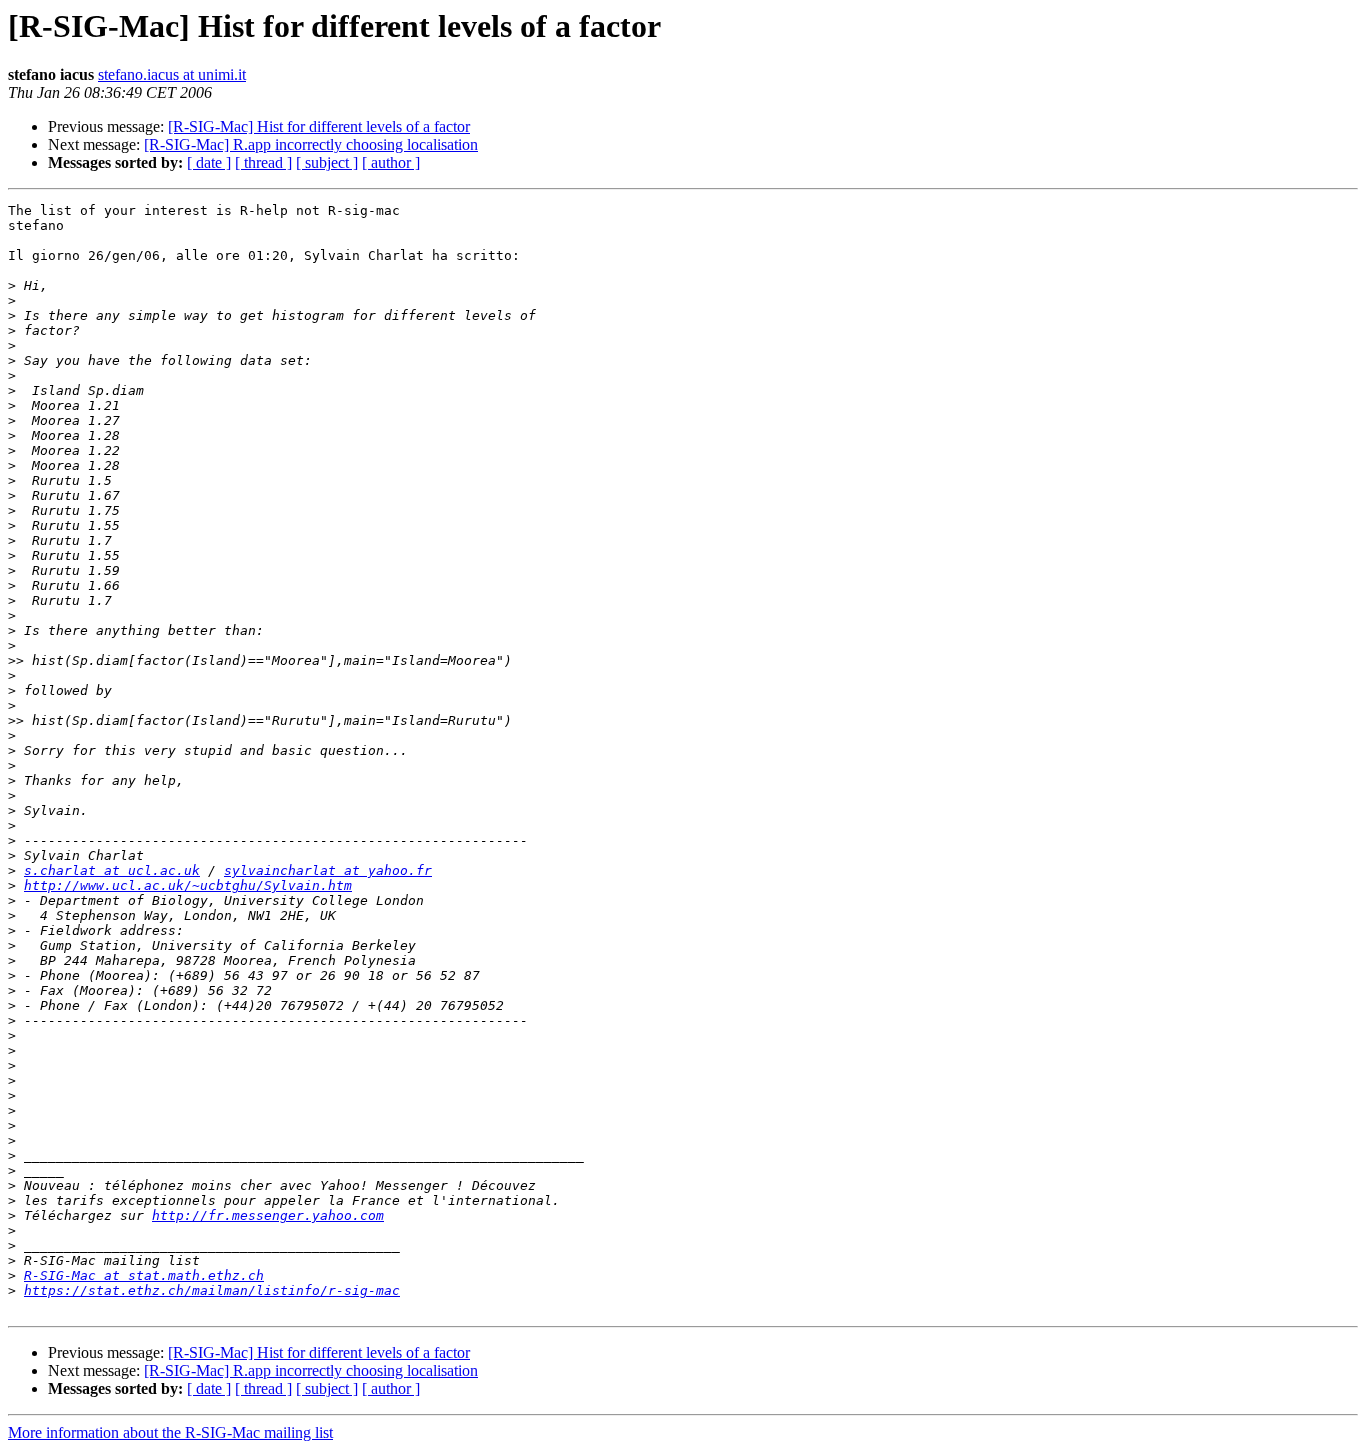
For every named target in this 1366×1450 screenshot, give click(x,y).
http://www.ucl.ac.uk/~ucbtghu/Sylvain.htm (188, 885)
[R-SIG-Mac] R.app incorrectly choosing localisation (311, 144)
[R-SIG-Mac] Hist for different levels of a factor (319, 126)
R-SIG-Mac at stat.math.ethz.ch (144, 1275)
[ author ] (391, 162)
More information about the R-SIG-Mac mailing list (170, 1432)
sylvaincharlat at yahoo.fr (328, 870)
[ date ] (209, 162)
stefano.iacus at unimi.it (172, 74)
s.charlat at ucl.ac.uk (112, 870)
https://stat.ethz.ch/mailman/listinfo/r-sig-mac (212, 1290)
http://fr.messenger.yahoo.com (268, 1215)
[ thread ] (263, 162)
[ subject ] (327, 162)
